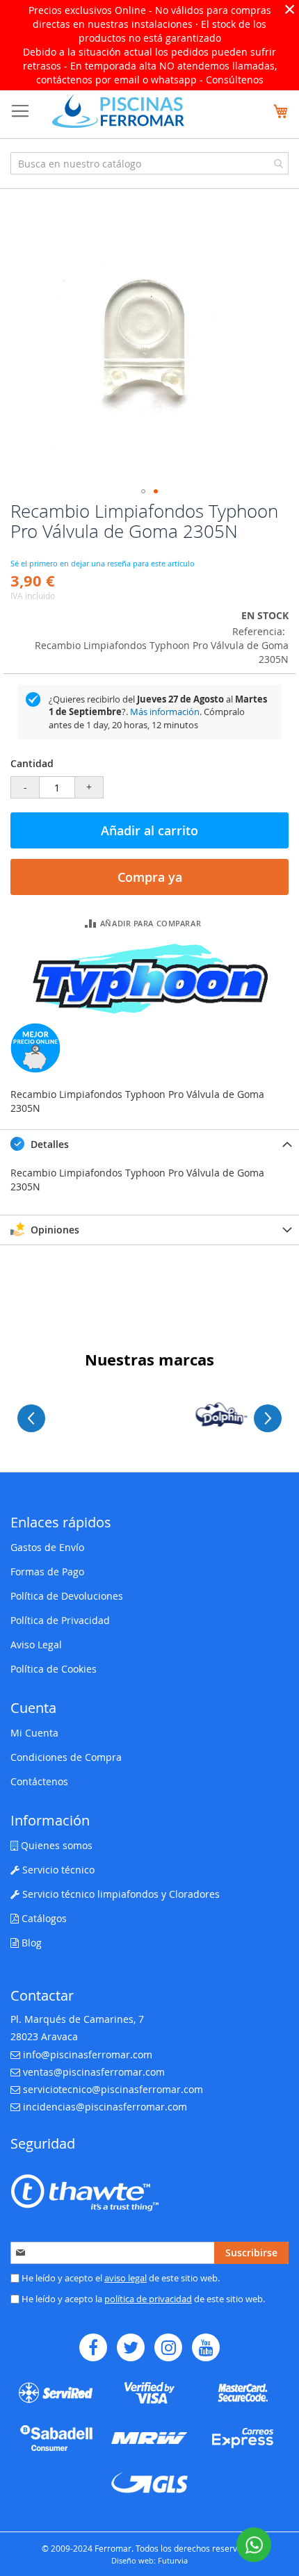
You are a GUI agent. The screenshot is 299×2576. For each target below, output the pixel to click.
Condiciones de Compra (66, 1757)
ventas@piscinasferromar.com (94, 2072)
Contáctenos (39, 1781)
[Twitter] (131, 2347)
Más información (165, 712)
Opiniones (54, 1230)
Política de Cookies (54, 1669)
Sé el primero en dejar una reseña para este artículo (103, 563)
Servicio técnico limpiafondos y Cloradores (120, 1894)
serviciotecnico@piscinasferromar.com (113, 2089)
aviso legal (126, 2278)
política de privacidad (148, 2299)
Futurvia (173, 2560)
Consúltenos (235, 80)
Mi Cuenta (34, 1733)
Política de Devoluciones (67, 1596)
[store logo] (118, 111)
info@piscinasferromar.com (88, 2054)
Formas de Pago (47, 1572)
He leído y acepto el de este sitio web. (120, 2278)
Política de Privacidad (60, 1620)
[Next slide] (268, 1418)
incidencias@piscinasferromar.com (105, 2107)
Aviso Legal (36, 1644)
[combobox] (149, 163)
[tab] (149, 1144)
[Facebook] (93, 2347)
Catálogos (43, 1918)
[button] (143, 491)
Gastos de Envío (47, 1547)
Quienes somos (55, 1845)
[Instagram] (168, 2347)
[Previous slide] (31, 1418)
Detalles (48, 1144)
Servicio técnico (57, 1870)
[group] (149, 1414)
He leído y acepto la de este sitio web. (142, 2299)
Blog (30, 1943)
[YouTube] (206, 2347)
